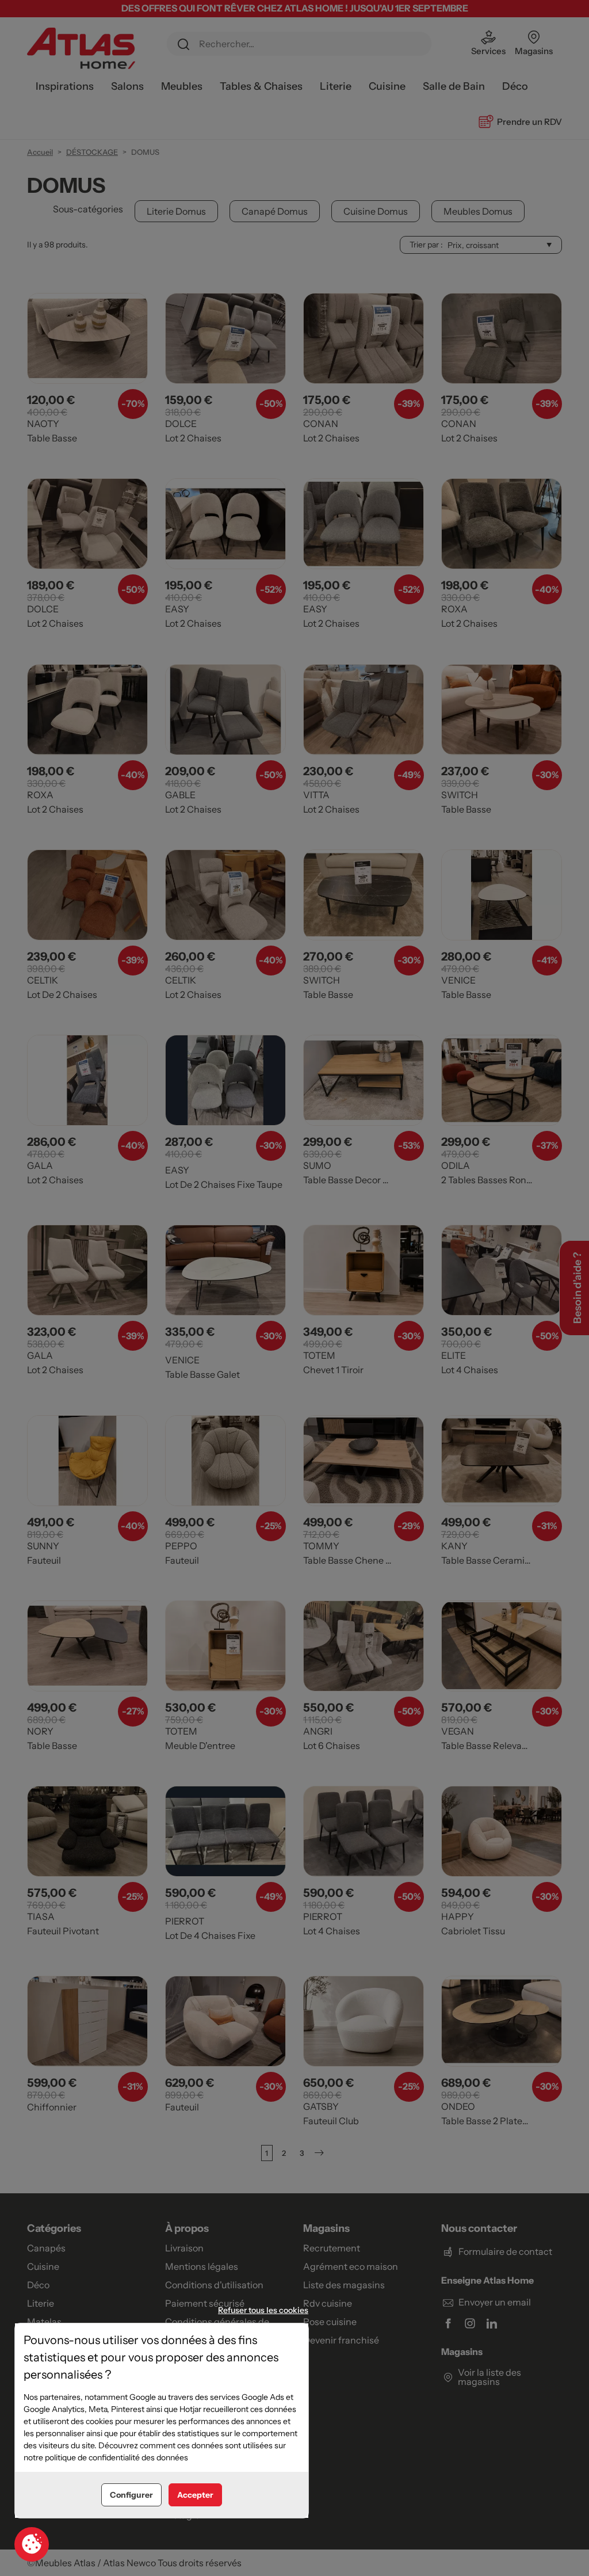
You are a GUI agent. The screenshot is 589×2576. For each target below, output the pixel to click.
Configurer (131, 2495)
